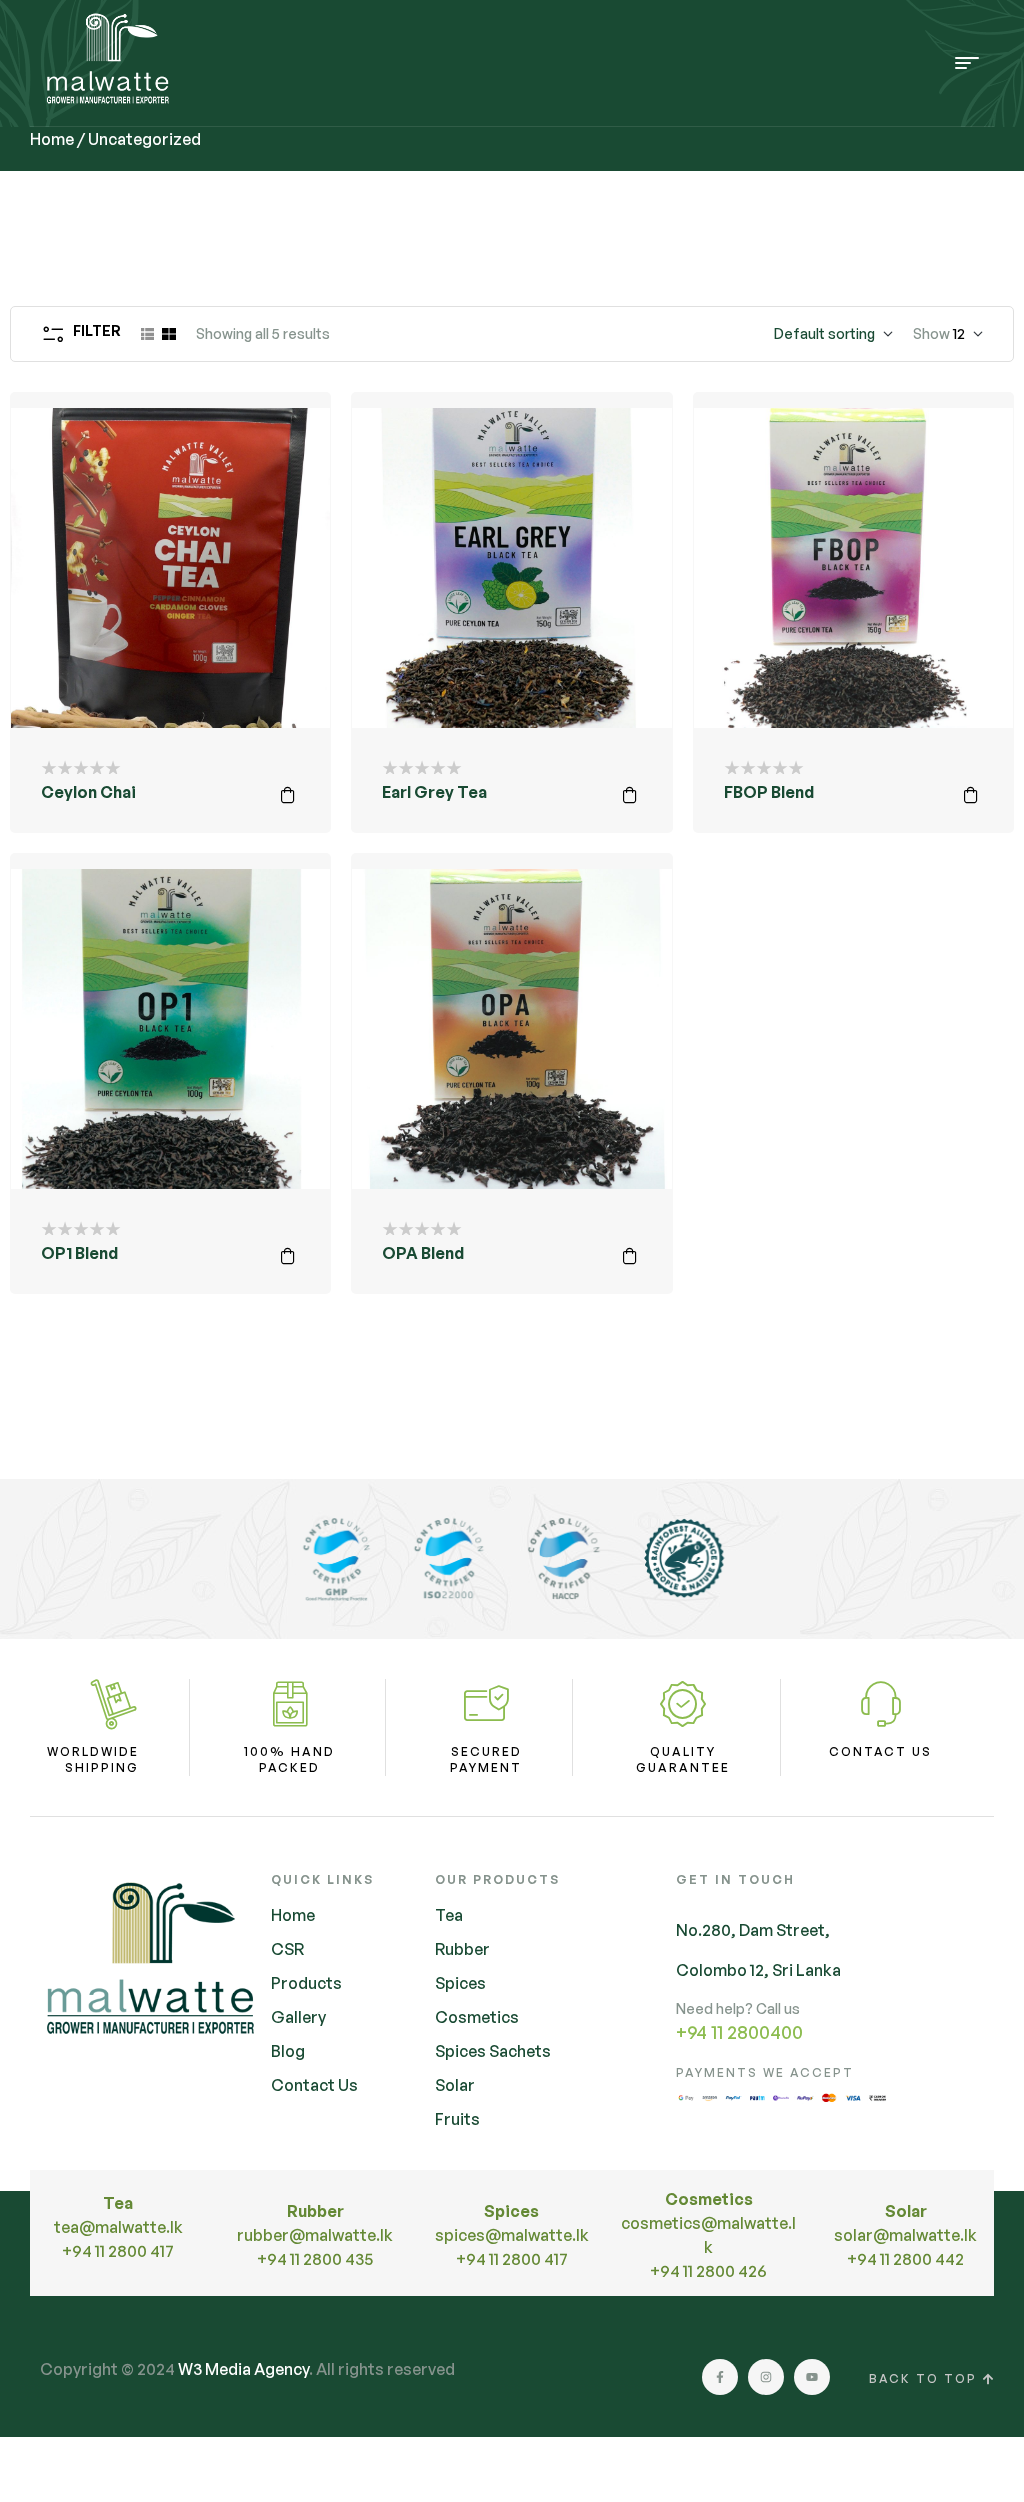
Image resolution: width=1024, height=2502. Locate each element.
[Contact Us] (881, 1704)
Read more (288, 795)
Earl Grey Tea (434, 792)
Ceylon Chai (88, 792)
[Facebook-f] (720, 2377)
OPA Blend (423, 1253)
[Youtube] (812, 2377)
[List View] (147, 334)
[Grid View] (169, 334)
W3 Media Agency (243, 2369)
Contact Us (880, 1751)
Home (52, 139)
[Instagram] (766, 2377)
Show (931, 333)
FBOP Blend (769, 792)
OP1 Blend (79, 1253)
